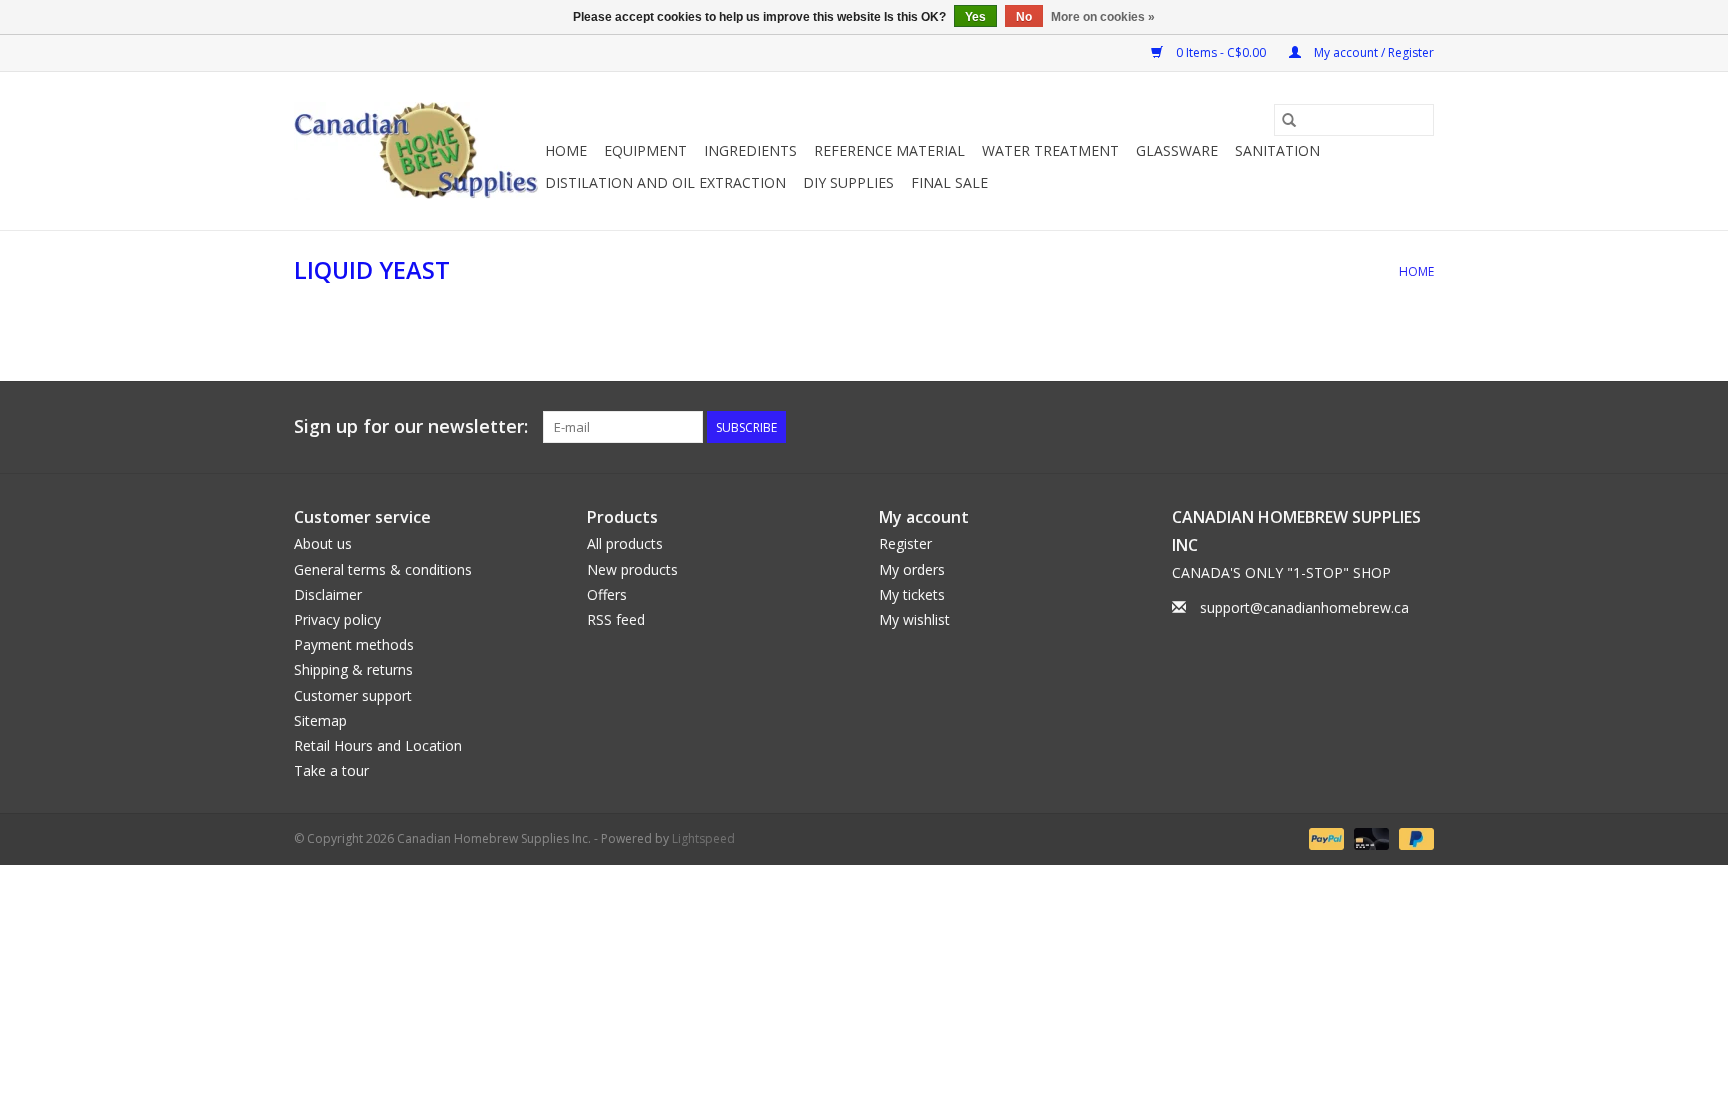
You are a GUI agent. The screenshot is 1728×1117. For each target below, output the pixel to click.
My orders (912, 569)
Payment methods (354, 644)
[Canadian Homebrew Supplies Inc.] (416, 151)
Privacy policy (337, 619)
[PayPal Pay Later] (1413, 838)
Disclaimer (328, 594)
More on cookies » (1103, 17)
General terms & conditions (383, 569)
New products (632, 569)
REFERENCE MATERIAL (889, 150)
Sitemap (320, 720)
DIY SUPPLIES (848, 182)
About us (323, 543)
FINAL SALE (949, 182)
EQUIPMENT (645, 150)
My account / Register (1372, 52)
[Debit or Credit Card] (1369, 838)
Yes (975, 17)
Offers (607, 594)
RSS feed (616, 619)
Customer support (353, 695)
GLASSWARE (1177, 150)
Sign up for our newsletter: (411, 426)
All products (625, 543)
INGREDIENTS (750, 150)
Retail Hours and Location (378, 745)
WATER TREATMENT (1050, 150)
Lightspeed (703, 838)
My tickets (912, 594)
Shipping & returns (353, 669)
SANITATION (1277, 150)
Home (566, 150)
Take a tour (331, 770)
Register (905, 543)
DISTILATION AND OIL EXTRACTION (665, 182)
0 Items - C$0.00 (1221, 52)
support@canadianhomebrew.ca (1304, 607)
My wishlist (914, 619)
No (1024, 17)
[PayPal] (1324, 838)
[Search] (1289, 120)
